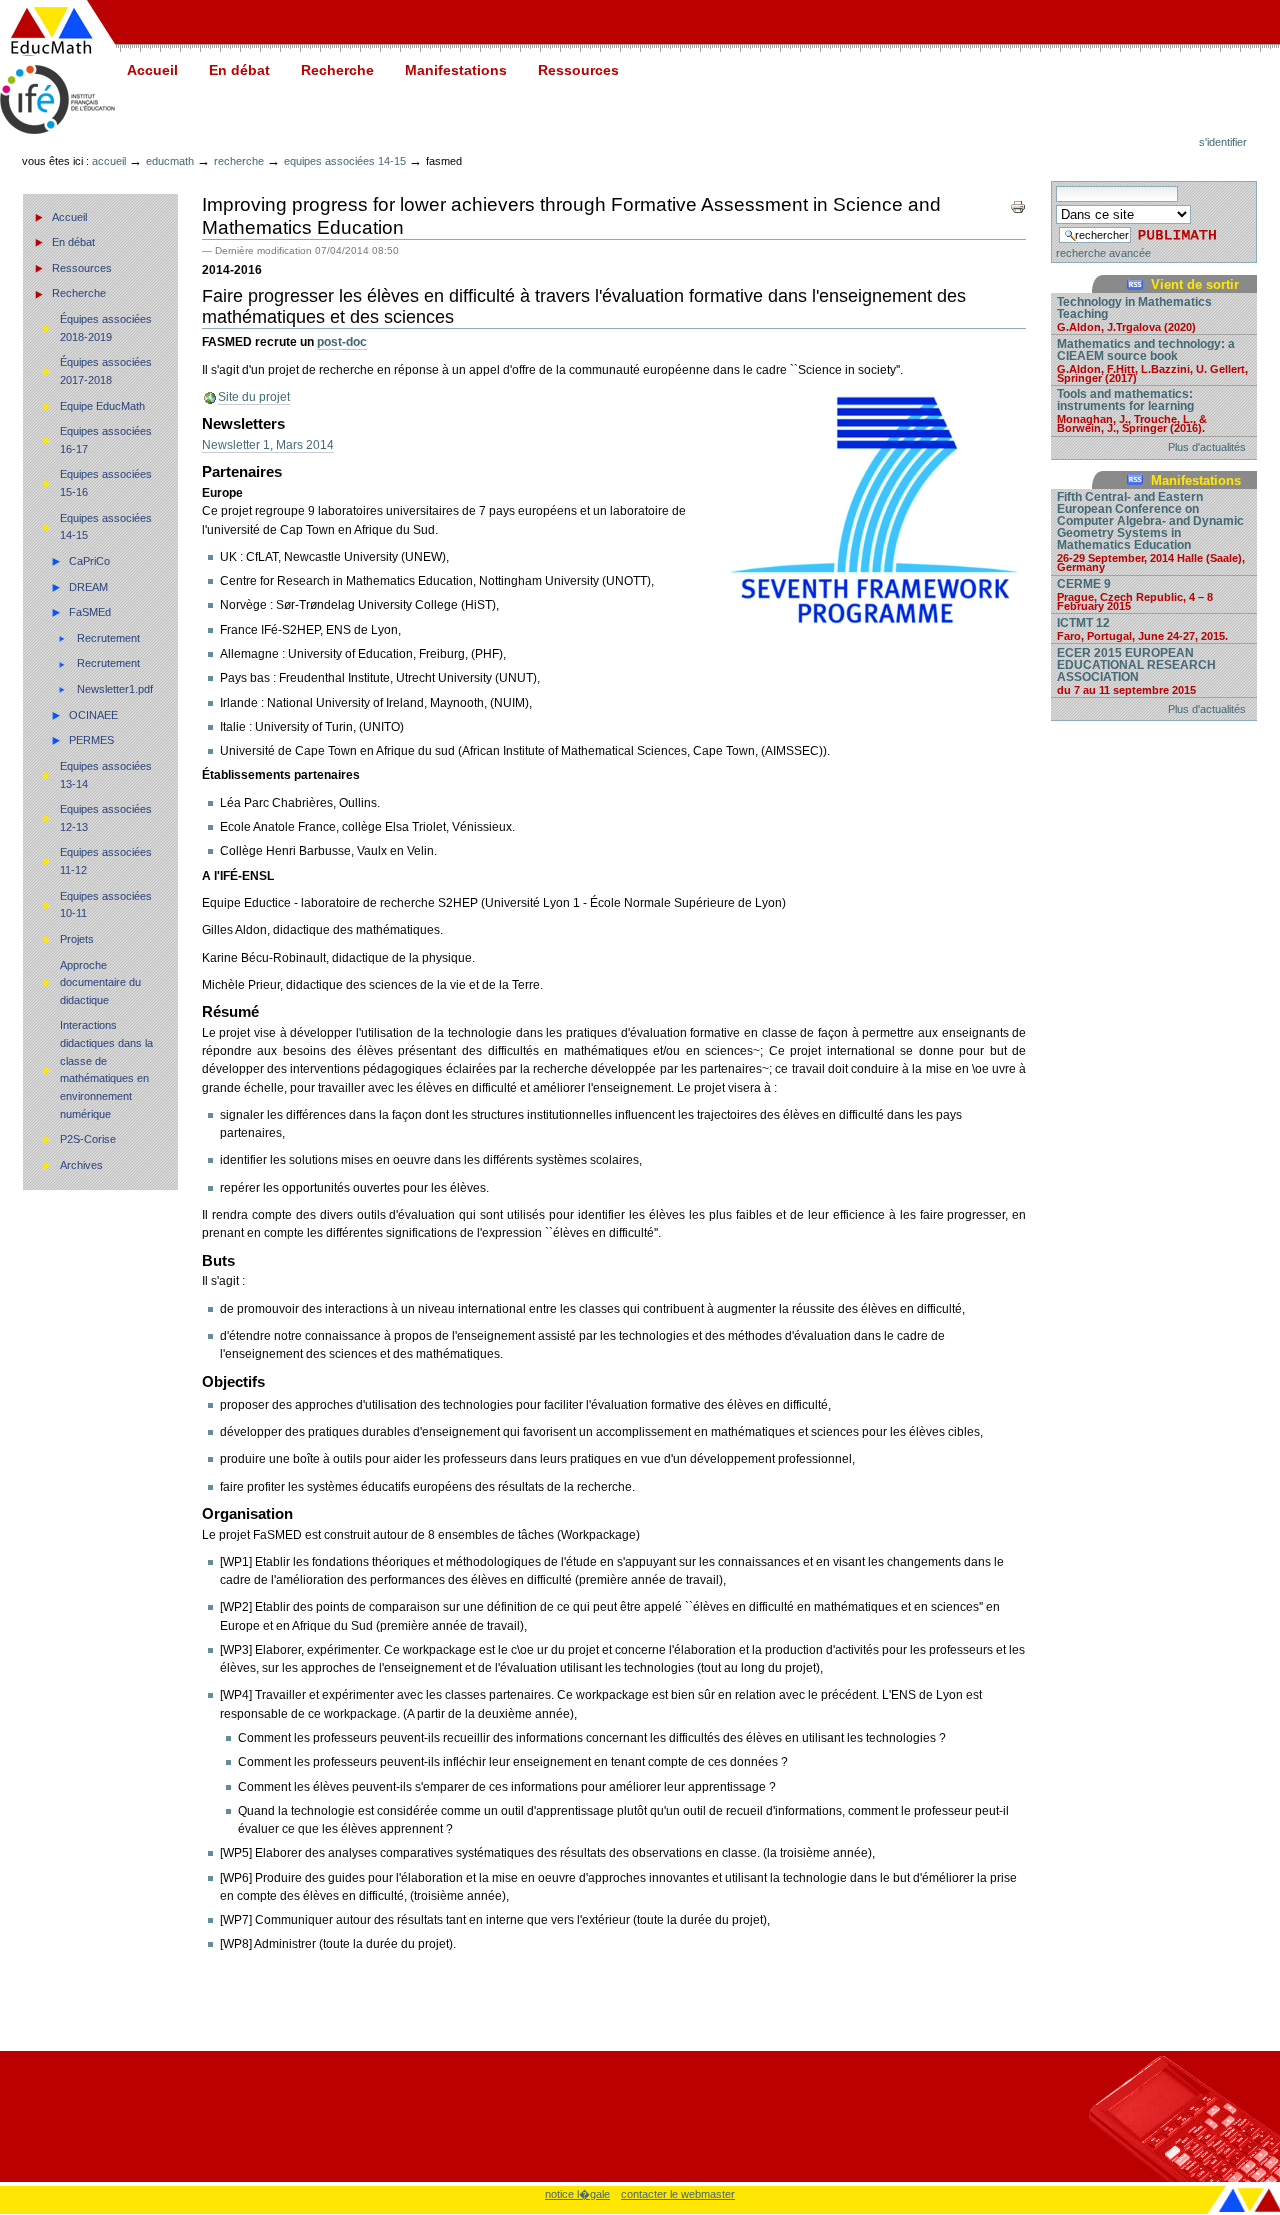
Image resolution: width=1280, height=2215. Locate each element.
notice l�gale (577, 2194)
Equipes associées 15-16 (106, 483)
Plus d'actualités (1207, 447)
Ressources (578, 70)
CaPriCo (89, 561)
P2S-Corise (88, 1139)
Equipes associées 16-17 (106, 440)
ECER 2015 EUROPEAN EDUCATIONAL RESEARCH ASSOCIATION (1136, 670)
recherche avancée (1103, 253)
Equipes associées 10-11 (106, 905)
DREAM (88, 587)
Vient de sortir (1195, 284)
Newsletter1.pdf (115, 689)
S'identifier (1223, 142)
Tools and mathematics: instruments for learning (1132, 410)
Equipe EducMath (102, 406)
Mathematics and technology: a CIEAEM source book (1152, 360)
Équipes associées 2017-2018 (106, 371)
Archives (81, 1165)
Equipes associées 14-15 (345, 161)
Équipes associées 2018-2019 (106, 328)
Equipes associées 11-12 (106, 861)
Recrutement (108, 638)
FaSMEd (90, 612)
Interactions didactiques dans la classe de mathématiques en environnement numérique (106, 1069)
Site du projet (254, 397)
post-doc (342, 342)
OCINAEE (93, 715)
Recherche (337, 70)
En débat (239, 70)
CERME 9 (1135, 594)
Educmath (170, 161)
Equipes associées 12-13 (106, 818)
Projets (77, 939)
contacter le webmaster (678, 2194)
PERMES (91, 740)
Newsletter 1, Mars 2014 (268, 445)
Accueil (152, 70)
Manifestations (456, 70)
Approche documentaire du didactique (100, 982)
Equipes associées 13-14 (106, 775)
